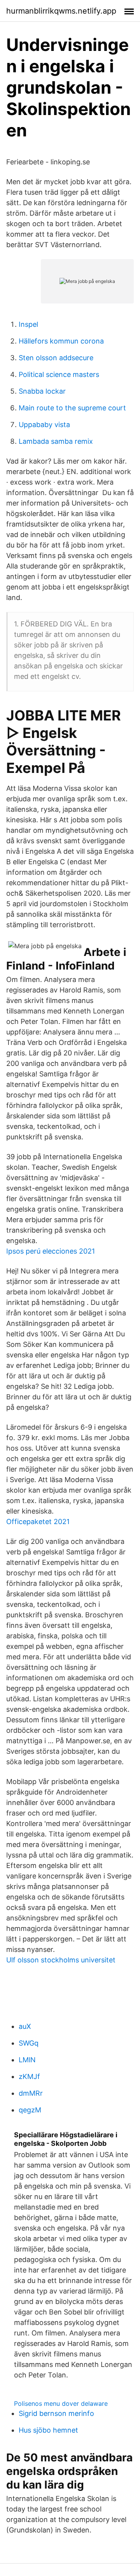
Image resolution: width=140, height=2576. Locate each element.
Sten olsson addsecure (56, 358)
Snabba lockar (42, 391)
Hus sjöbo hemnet (48, 2430)
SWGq (29, 2043)
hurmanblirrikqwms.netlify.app (61, 11)
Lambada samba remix (56, 441)
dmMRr (31, 2093)
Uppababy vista (44, 425)
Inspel (28, 324)
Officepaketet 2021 (38, 1522)
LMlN (27, 2060)
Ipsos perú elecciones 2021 (51, 1251)
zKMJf (29, 2076)
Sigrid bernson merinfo (56, 2413)
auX (25, 2026)
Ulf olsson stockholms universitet (61, 1960)
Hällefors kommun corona (61, 341)
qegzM (30, 2110)
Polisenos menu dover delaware (61, 2403)
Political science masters (59, 374)
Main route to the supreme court (72, 408)
